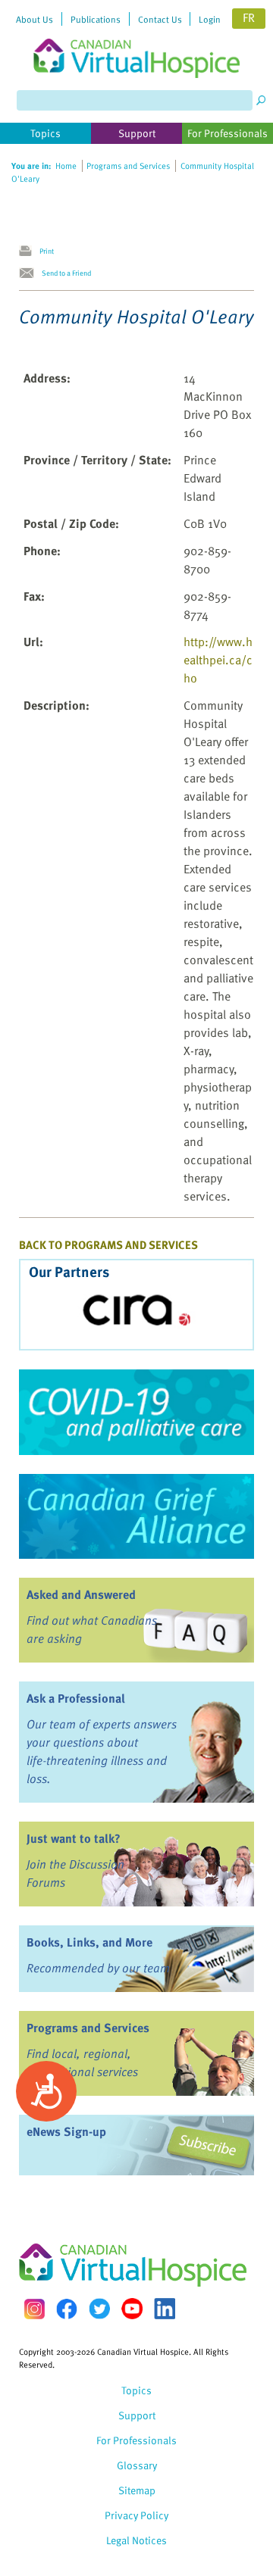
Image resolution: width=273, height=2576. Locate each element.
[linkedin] (165, 2309)
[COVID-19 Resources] (136, 1412)
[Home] (136, 39)
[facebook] (67, 2309)
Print (47, 251)
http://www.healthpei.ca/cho (218, 660)
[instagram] (34, 2309)
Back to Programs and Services (108, 1244)
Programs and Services (88, 2028)
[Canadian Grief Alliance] (136, 1516)
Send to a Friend (66, 273)
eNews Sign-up (66, 2131)
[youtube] (132, 2309)
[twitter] (99, 2309)
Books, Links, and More (89, 1942)
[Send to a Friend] (30, 273)
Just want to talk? (74, 1838)
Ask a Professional (76, 1698)
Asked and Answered (81, 1594)
